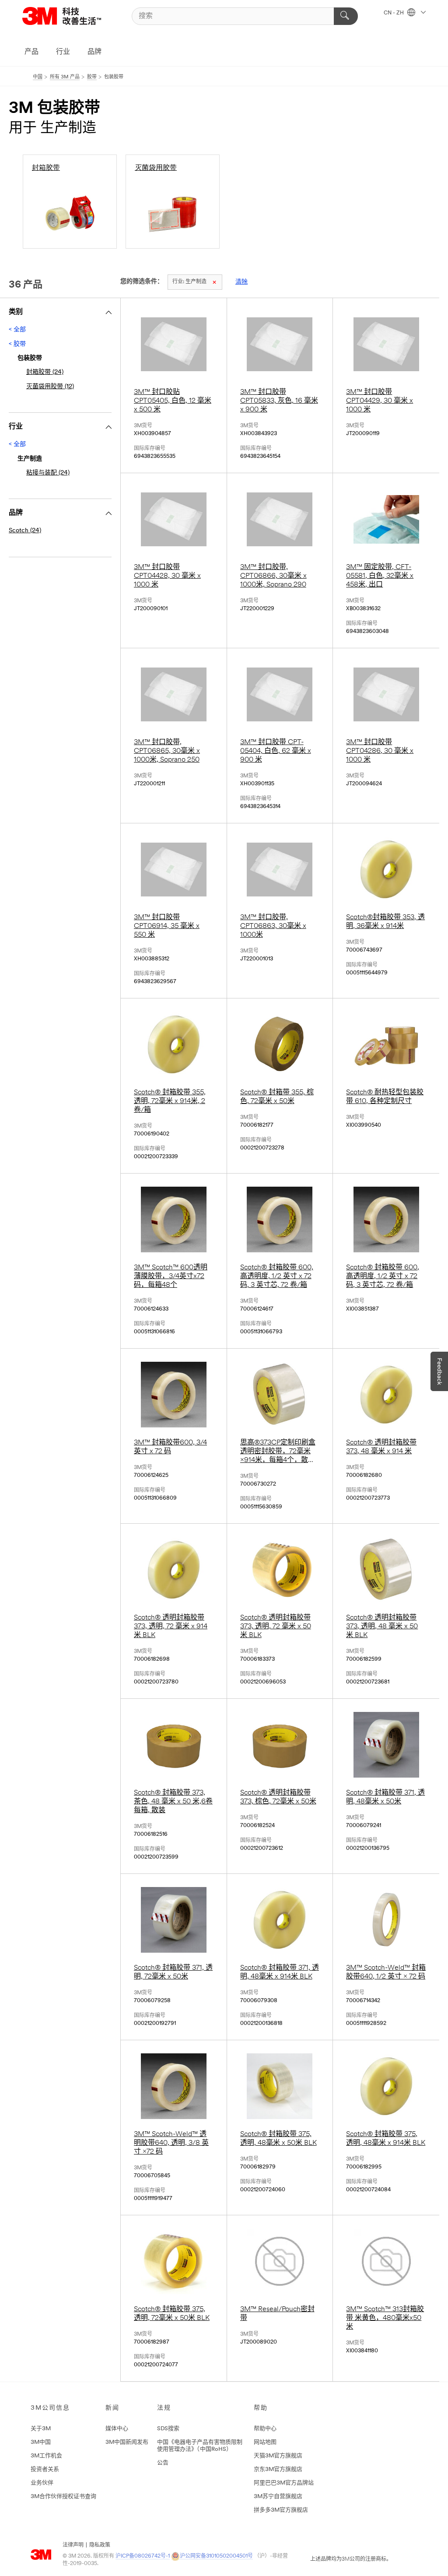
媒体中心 (117, 2429)
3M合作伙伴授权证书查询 (63, 2497)
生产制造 (189, 282)
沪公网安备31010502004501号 (216, 2556)
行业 (63, 52)
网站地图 (265, 2442)
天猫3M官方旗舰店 (278, 2456)
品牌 (94, 52)
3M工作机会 (46, 2456)
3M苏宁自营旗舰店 (278, 2497)
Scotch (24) (25, 531)
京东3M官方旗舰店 (278, 2469)
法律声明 (73, 2545)
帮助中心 (265, 2429)
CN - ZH (394, 13)
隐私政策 (100, 2545)
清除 (241, 282)
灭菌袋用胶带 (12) (50, 387)
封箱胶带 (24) (45, 372)
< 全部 (17, 330)
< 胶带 (17, 344)
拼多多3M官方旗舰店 (281, 2510)
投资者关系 (45, 2469)
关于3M (41, 2429)
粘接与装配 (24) (48, 473)
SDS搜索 (168, 2429)
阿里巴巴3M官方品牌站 (284, 2483)
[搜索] (346, 16)
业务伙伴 (42, 2483)
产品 (31, 52)
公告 (163, 2463)
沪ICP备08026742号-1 (143, 2556)
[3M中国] (73, 16)
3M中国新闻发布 (127, 2442)
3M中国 (41, 2442)
